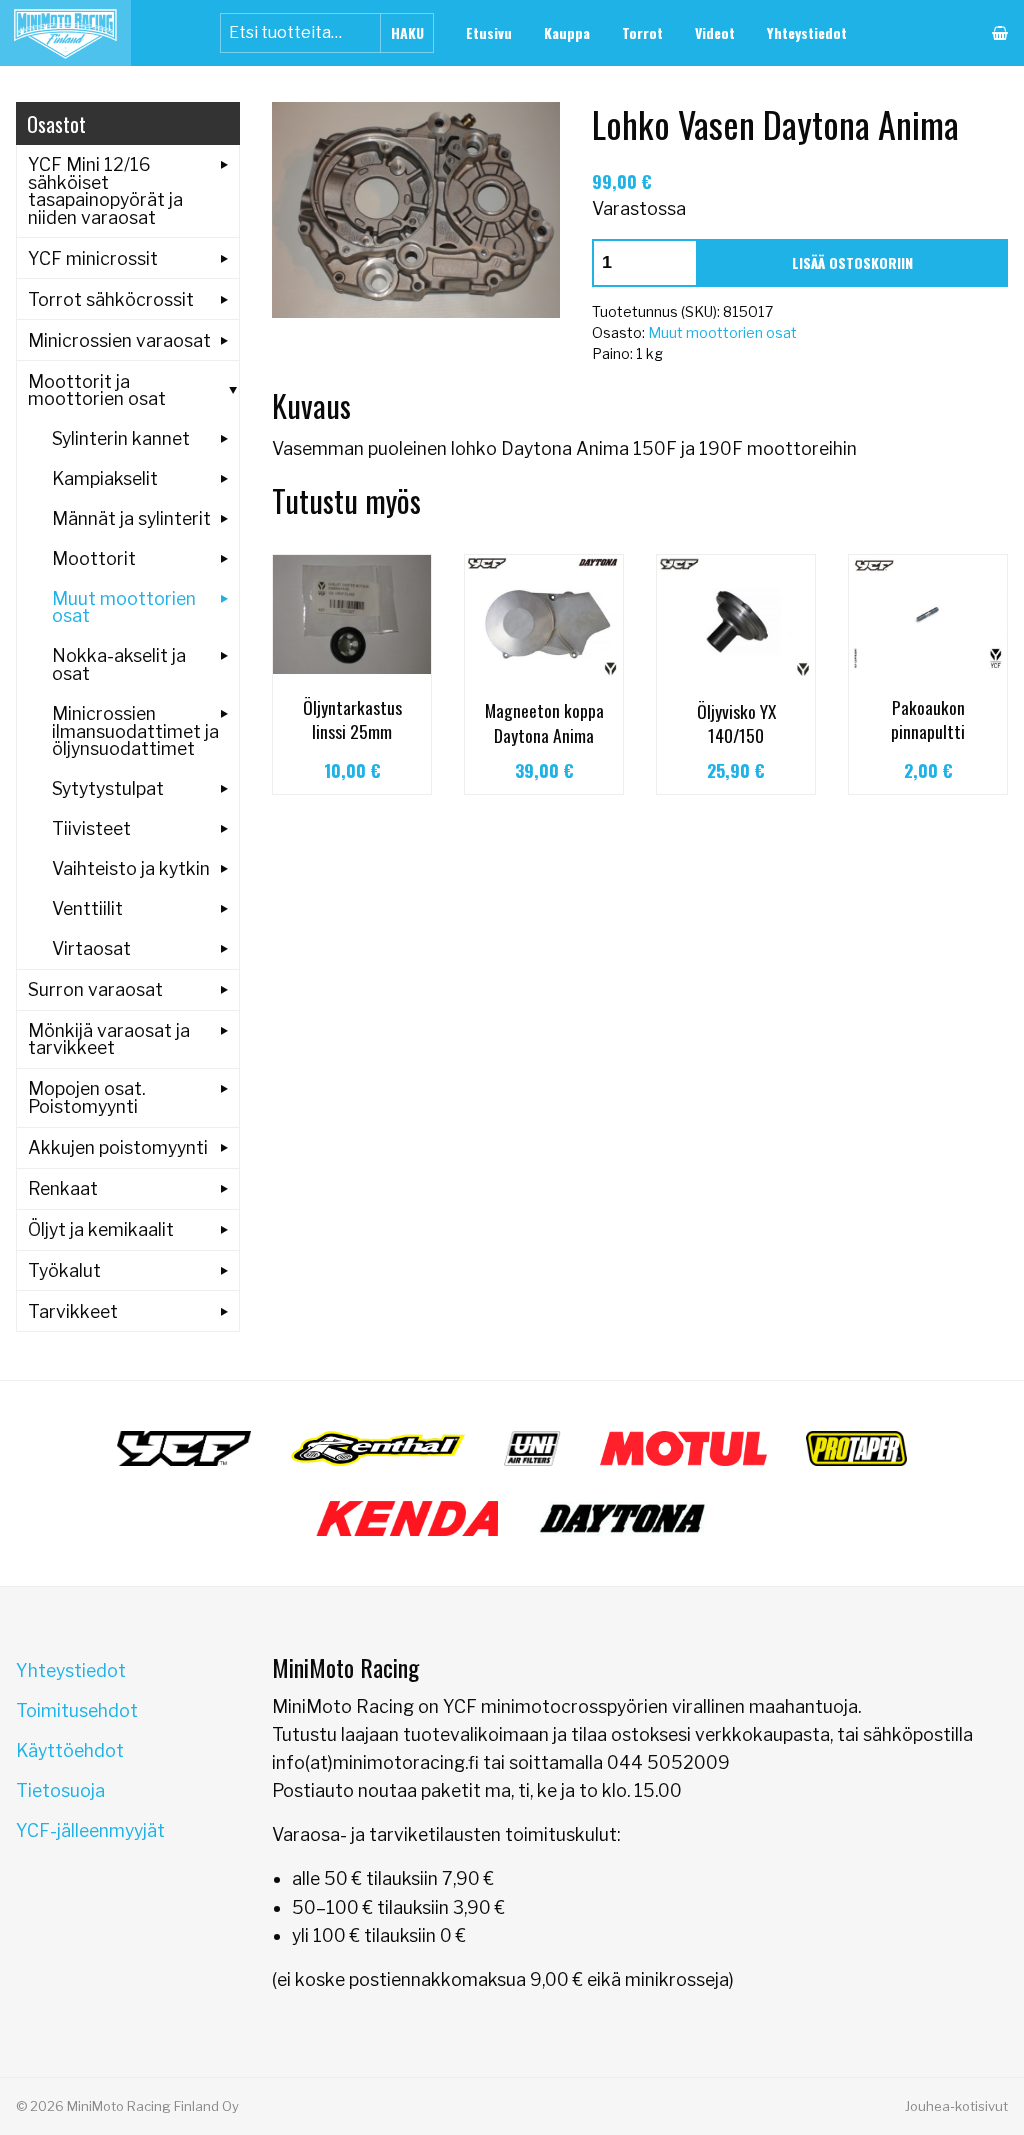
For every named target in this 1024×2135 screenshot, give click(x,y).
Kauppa (567, 32)
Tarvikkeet (73, 1311)
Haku (407, 32)
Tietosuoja (60, 1790)
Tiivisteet (91, 828)
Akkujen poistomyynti (118, 1147)
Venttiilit (87, 908)
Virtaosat (91, 948)
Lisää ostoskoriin (852, 262)
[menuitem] (489, 33)
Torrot (642, 32)
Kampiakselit (105, 478)
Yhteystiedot (807, 32)
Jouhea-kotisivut (956, 2106)
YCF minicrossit (93, 258)
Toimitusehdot (77, 1710)
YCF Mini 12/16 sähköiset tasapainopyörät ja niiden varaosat (105, 191)
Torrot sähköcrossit (111, 299)
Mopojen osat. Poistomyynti (86, 1097)
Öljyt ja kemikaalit (101, 1229)
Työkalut (64, 1270)
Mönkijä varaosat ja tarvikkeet (109, 1039)
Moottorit (94, 558)
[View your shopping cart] (1000, 33)
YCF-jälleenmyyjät (90, 1830)
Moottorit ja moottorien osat (97, 390)
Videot (715, 32)
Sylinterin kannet (121, 438)
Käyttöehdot (70, 1750)
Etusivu (489, 32)
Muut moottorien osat (722, 332)
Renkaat (63, 1188)
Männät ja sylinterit (131, 518)
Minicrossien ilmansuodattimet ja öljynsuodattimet (135, 731)
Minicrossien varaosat (119, 340)
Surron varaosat (95, 989)
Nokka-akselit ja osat (119, 664)
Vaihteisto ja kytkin (131, 868)
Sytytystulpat (108, 788)
